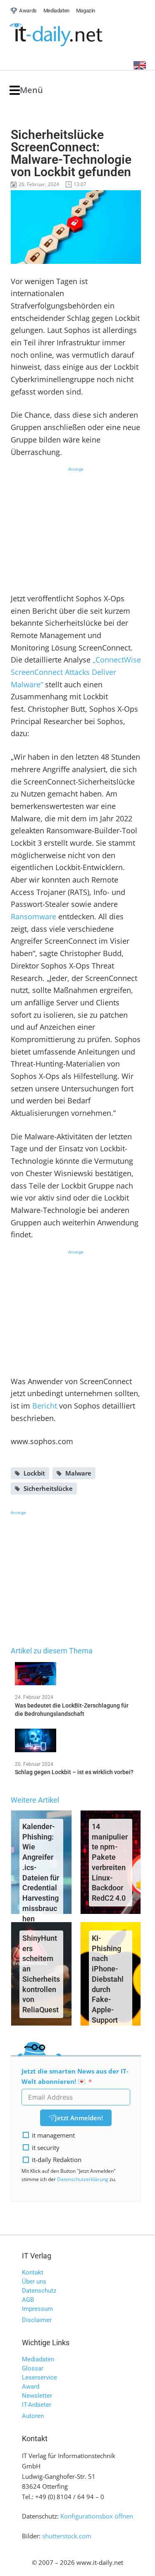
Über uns (34, 2282)
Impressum (37, 2309)
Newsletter (37, 2396)
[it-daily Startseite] (72, 35)
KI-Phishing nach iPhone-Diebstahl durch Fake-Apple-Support (108, 1979)
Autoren (33, 2416)
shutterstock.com (67, 2536)
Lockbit (34, 1473)
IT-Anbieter (37, 2405)
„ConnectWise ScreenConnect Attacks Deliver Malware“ (76, 672)
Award (31, 2387)
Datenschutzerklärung (83, 2179)
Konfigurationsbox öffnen (97, 2516)
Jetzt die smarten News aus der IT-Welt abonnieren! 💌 (75, 2076)
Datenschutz (39, 2291)
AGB (28, 2300)
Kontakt (33, 2272)
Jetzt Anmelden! (79, 2118)
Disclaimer (37, 2320)
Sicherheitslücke (48, 1488)
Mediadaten (38, 2359)
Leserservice (39, 2377)
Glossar (33, 2368)
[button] (26, 90)
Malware (78, 1473)
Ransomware (33, 916)
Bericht (45, 1406)
